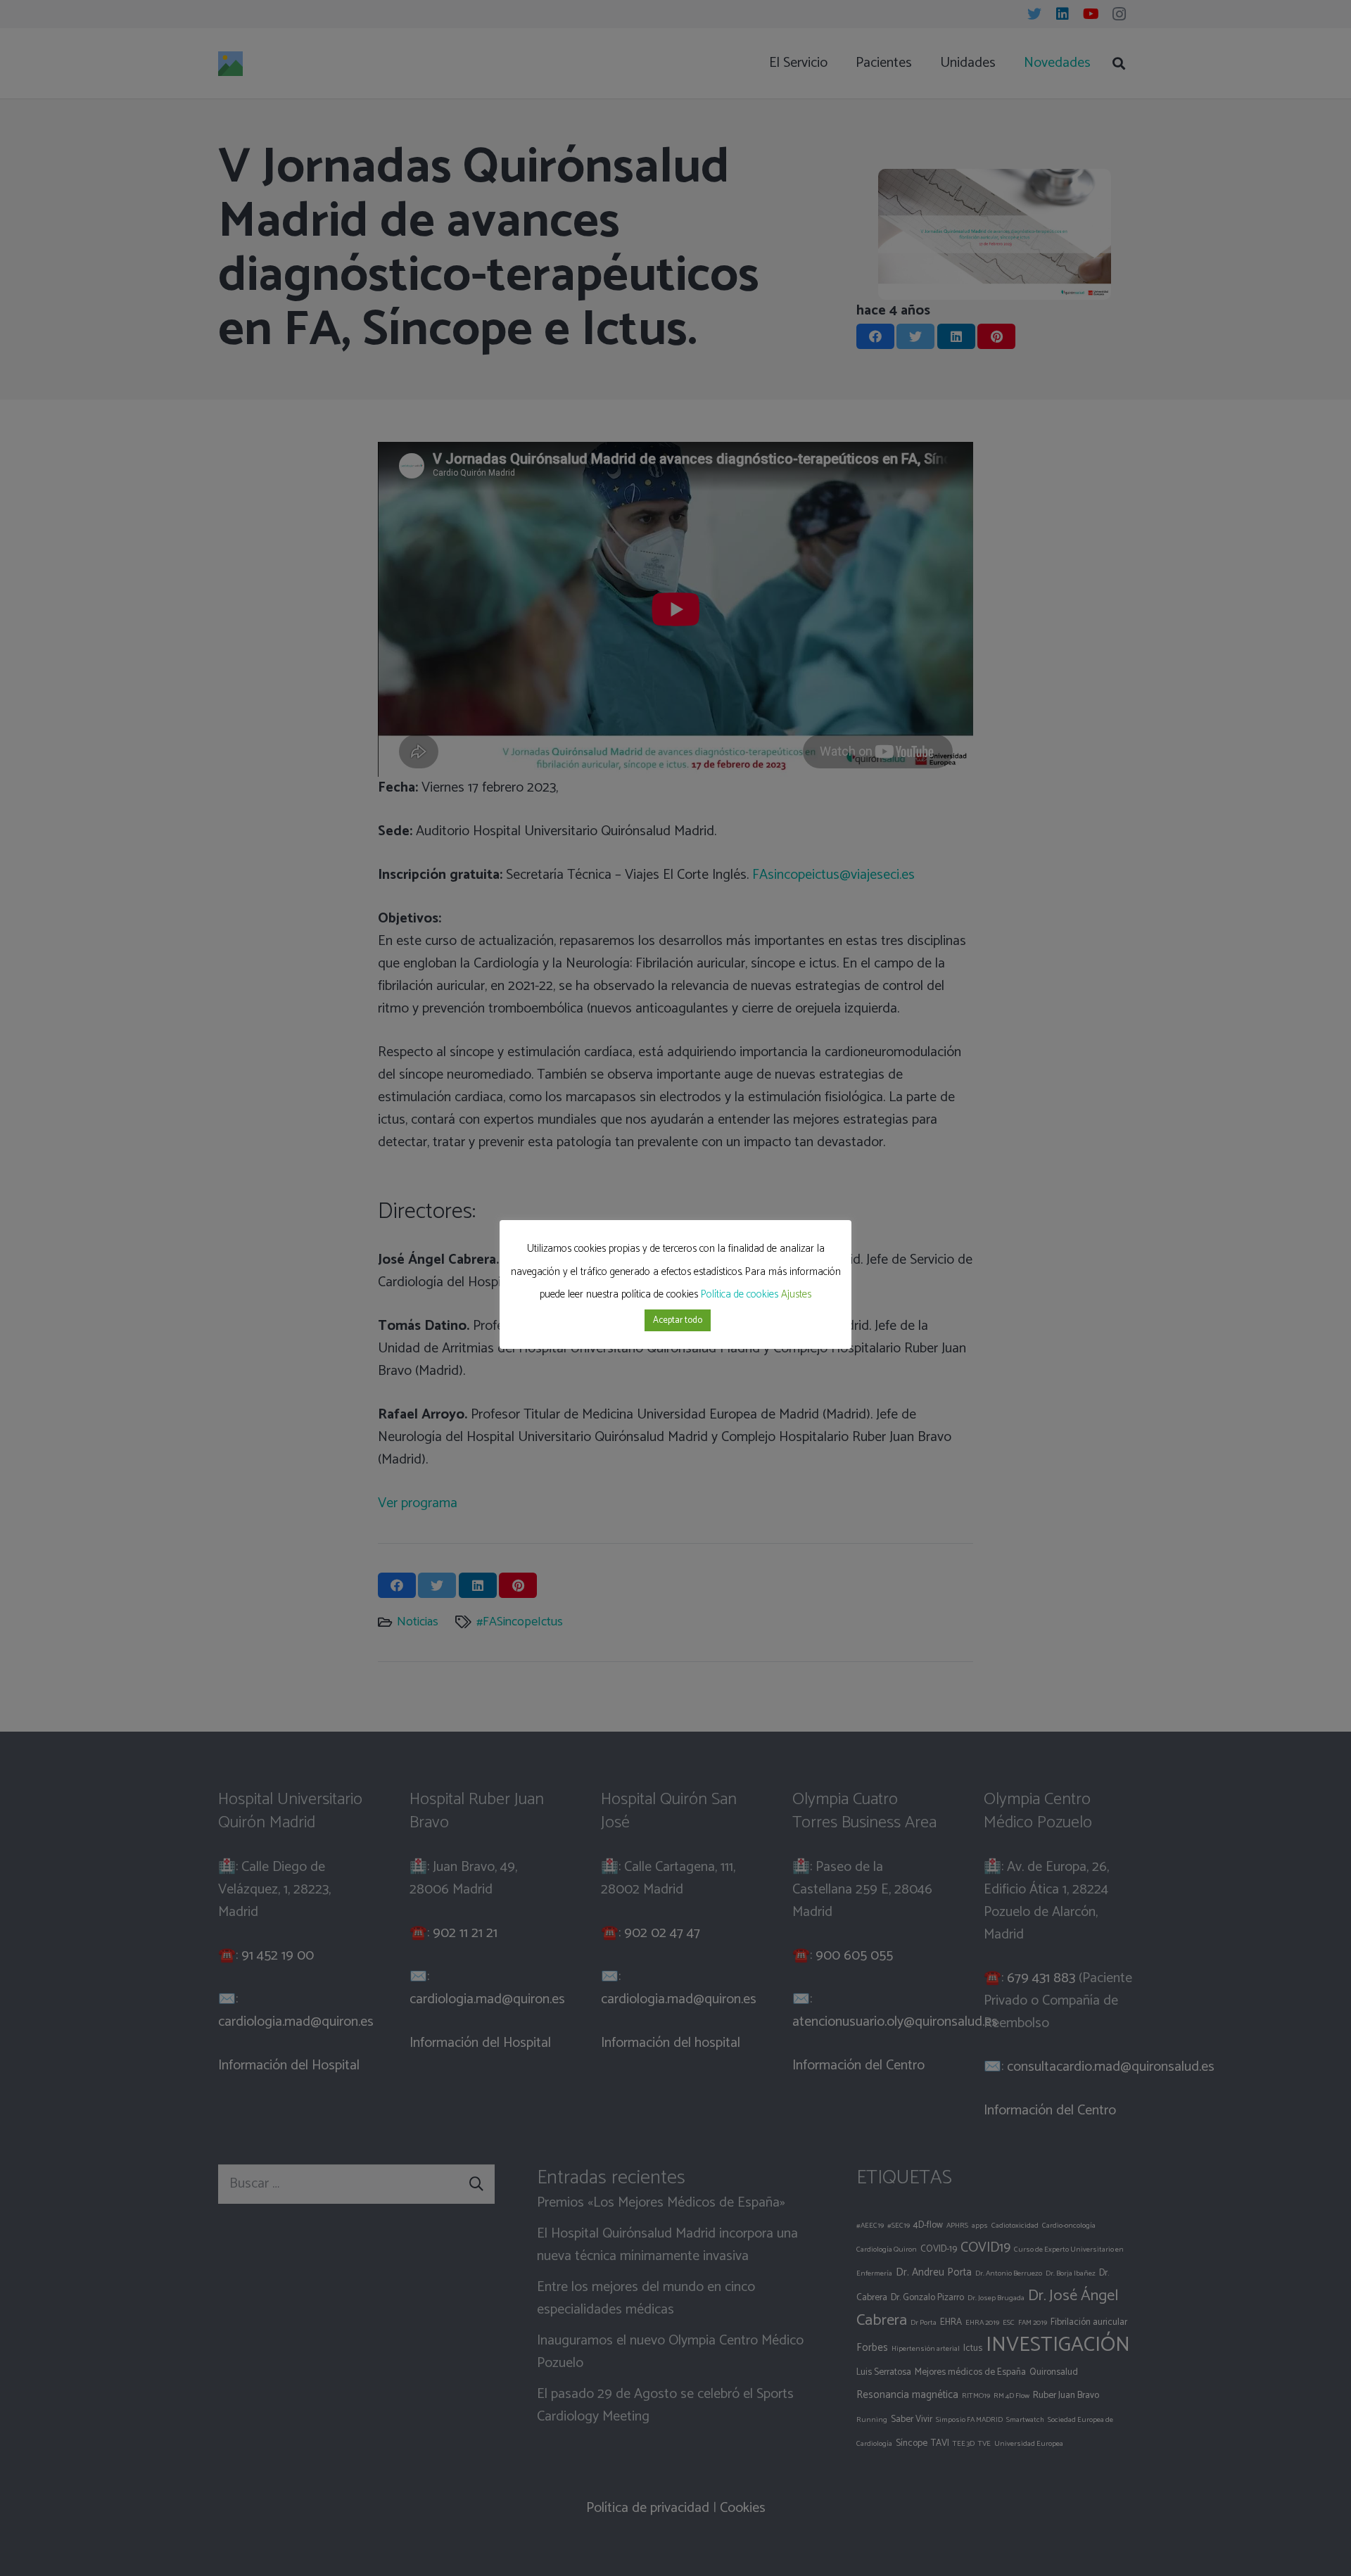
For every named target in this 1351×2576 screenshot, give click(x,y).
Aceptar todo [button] (678, 1320)
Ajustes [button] (796, 1294)
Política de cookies (740, 1294)
